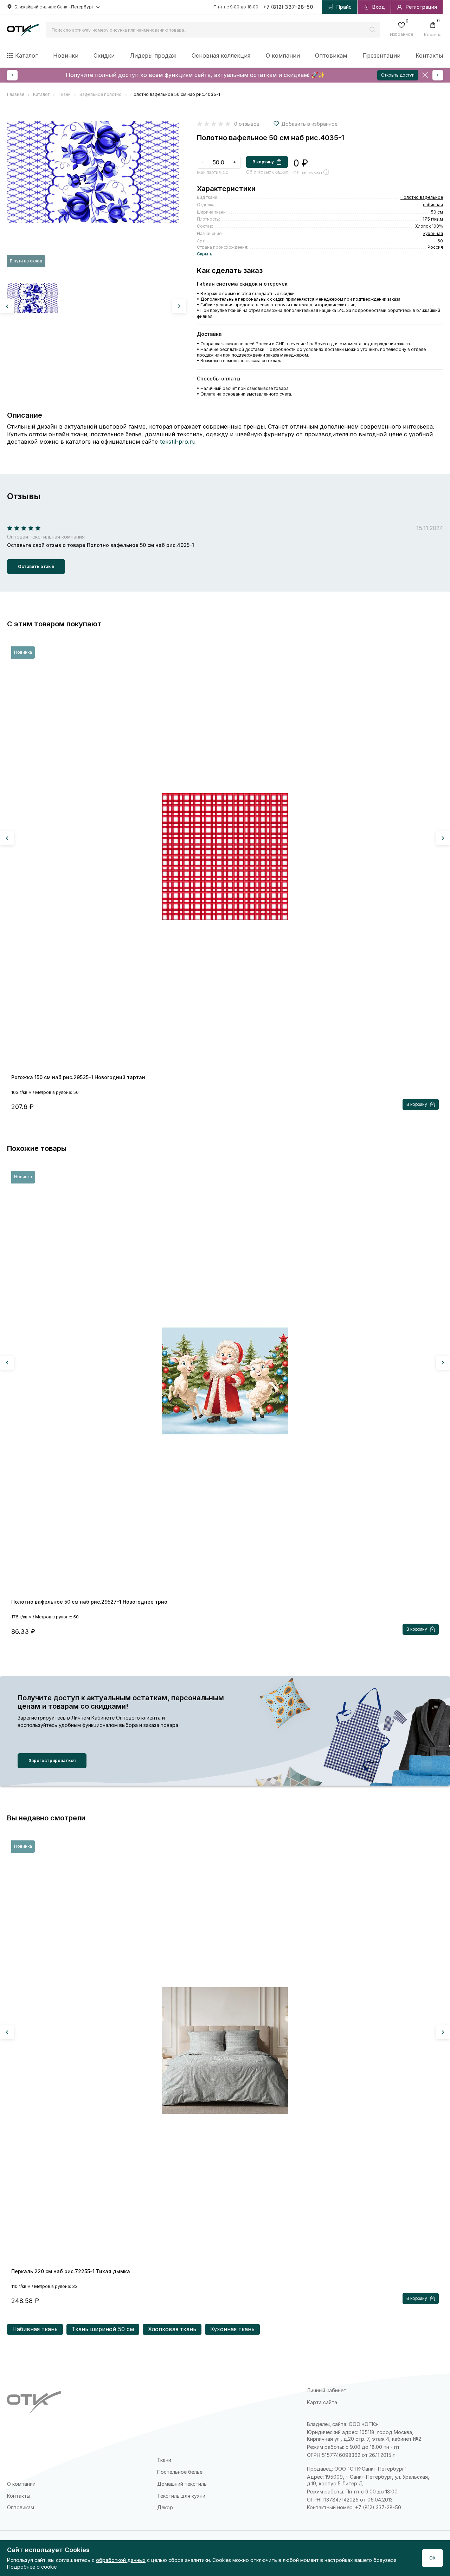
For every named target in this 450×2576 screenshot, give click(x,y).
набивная (433, 205)
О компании (283, 56)
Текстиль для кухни (181, 2496)
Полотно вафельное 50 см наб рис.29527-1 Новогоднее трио (89, 1602)
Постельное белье (180, 2472)
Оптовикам (331, 56)
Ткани (164, 2460)
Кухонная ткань (232, 2329)
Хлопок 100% (429, 226)
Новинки (66, 56)
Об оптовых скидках (267, 172)
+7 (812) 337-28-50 (288, 7)
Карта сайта (322, 2402)
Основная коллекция (221, 56)
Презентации (381, 56)
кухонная (433, 233)
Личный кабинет (327, 2390)
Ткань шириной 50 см (103, 2329)
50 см (437, 212)
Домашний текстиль (182, 2484)
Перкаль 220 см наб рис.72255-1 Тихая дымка (71, 2271)
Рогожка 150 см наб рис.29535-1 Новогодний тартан (78, 1077)
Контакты (429, 56)
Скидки (104, 56)
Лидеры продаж (153, 56)
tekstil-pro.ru (178, 442)
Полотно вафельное (422, 197)
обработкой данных (121, 2560)
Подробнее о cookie (32, 2567)
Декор (165, 2507)
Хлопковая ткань (172, 2329)
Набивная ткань (35, 2329)
